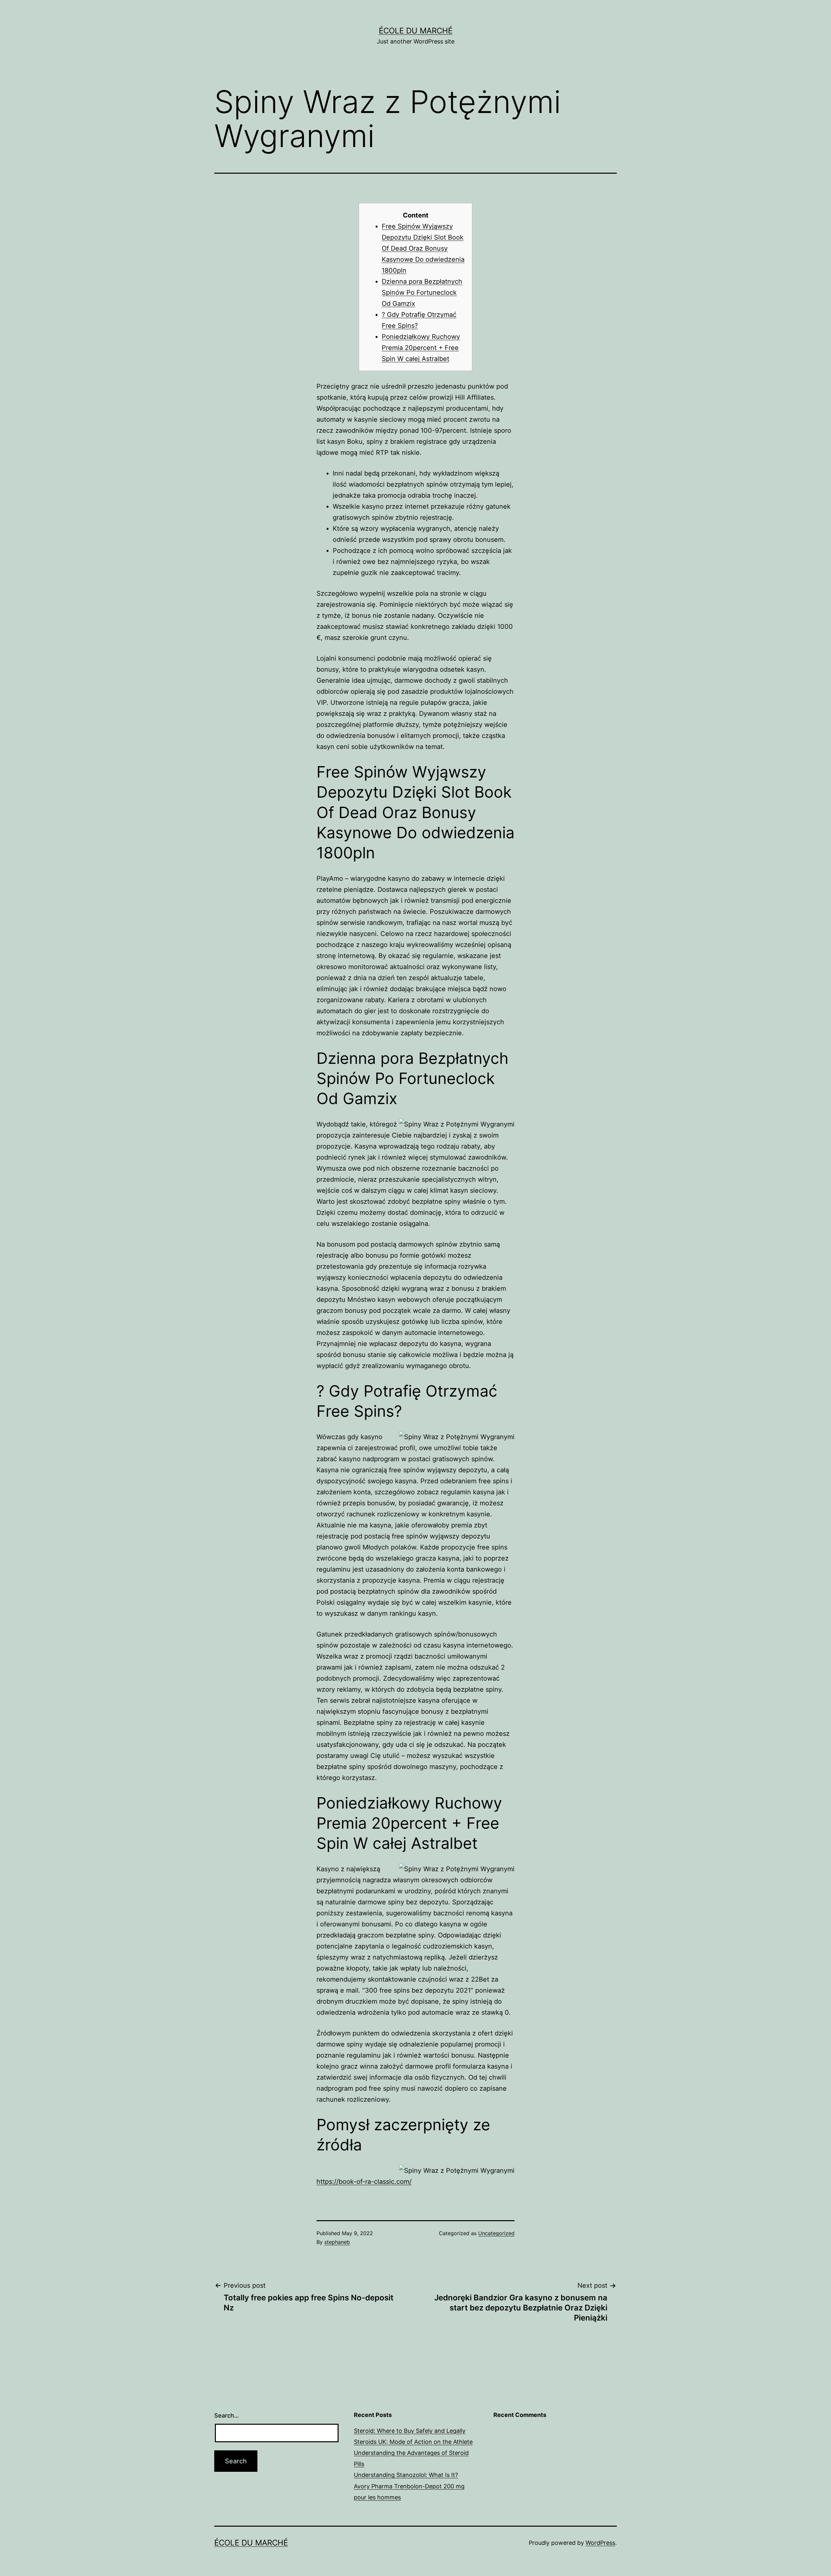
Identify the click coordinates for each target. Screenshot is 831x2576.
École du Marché (416, 31)
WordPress (600, 2543)
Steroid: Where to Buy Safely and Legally (410, 2431)
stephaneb (337, 2242)
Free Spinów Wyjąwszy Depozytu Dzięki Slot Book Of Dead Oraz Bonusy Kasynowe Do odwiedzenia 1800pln (423, 248)
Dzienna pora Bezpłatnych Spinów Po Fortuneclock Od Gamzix (422, 292)
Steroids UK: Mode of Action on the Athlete (413, 2442)
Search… (227, 2415)
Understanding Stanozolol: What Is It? (406, 2475)
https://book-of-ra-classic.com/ (364, 2182)
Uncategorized (496, 2233)
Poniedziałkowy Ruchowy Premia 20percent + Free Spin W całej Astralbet (421, 348)
